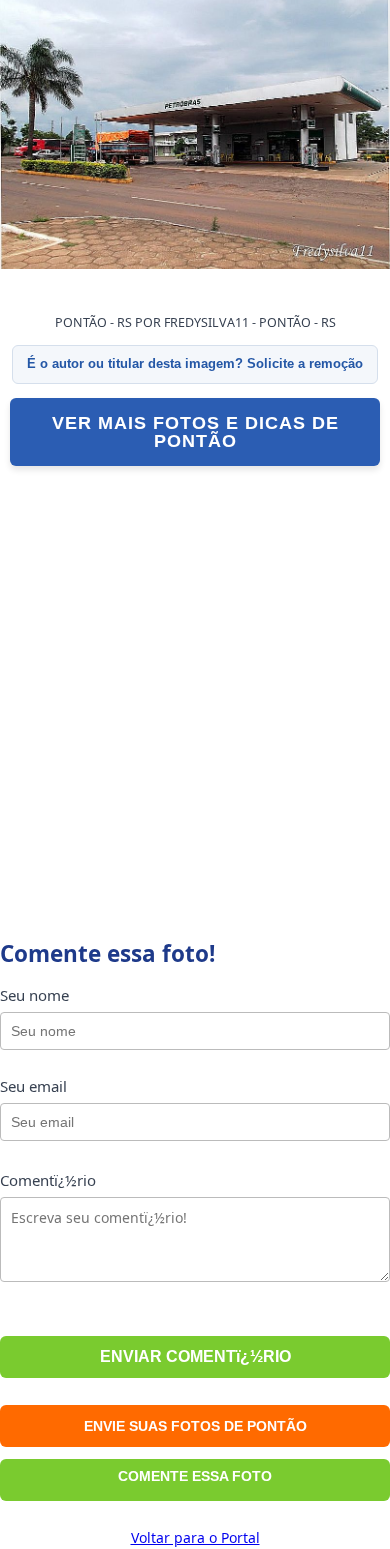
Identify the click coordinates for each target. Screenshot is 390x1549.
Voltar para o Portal (195, 1537)
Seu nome (34, 995)
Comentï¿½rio (48, 1180)
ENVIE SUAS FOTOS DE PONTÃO (195, 1426)
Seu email (33, 1086)
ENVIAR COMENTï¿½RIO (195, 1356)
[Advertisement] (195, 681)
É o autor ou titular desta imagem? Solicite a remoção (195, 363)
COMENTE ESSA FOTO (195, 1476)
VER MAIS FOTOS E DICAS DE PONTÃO (195, 432)
